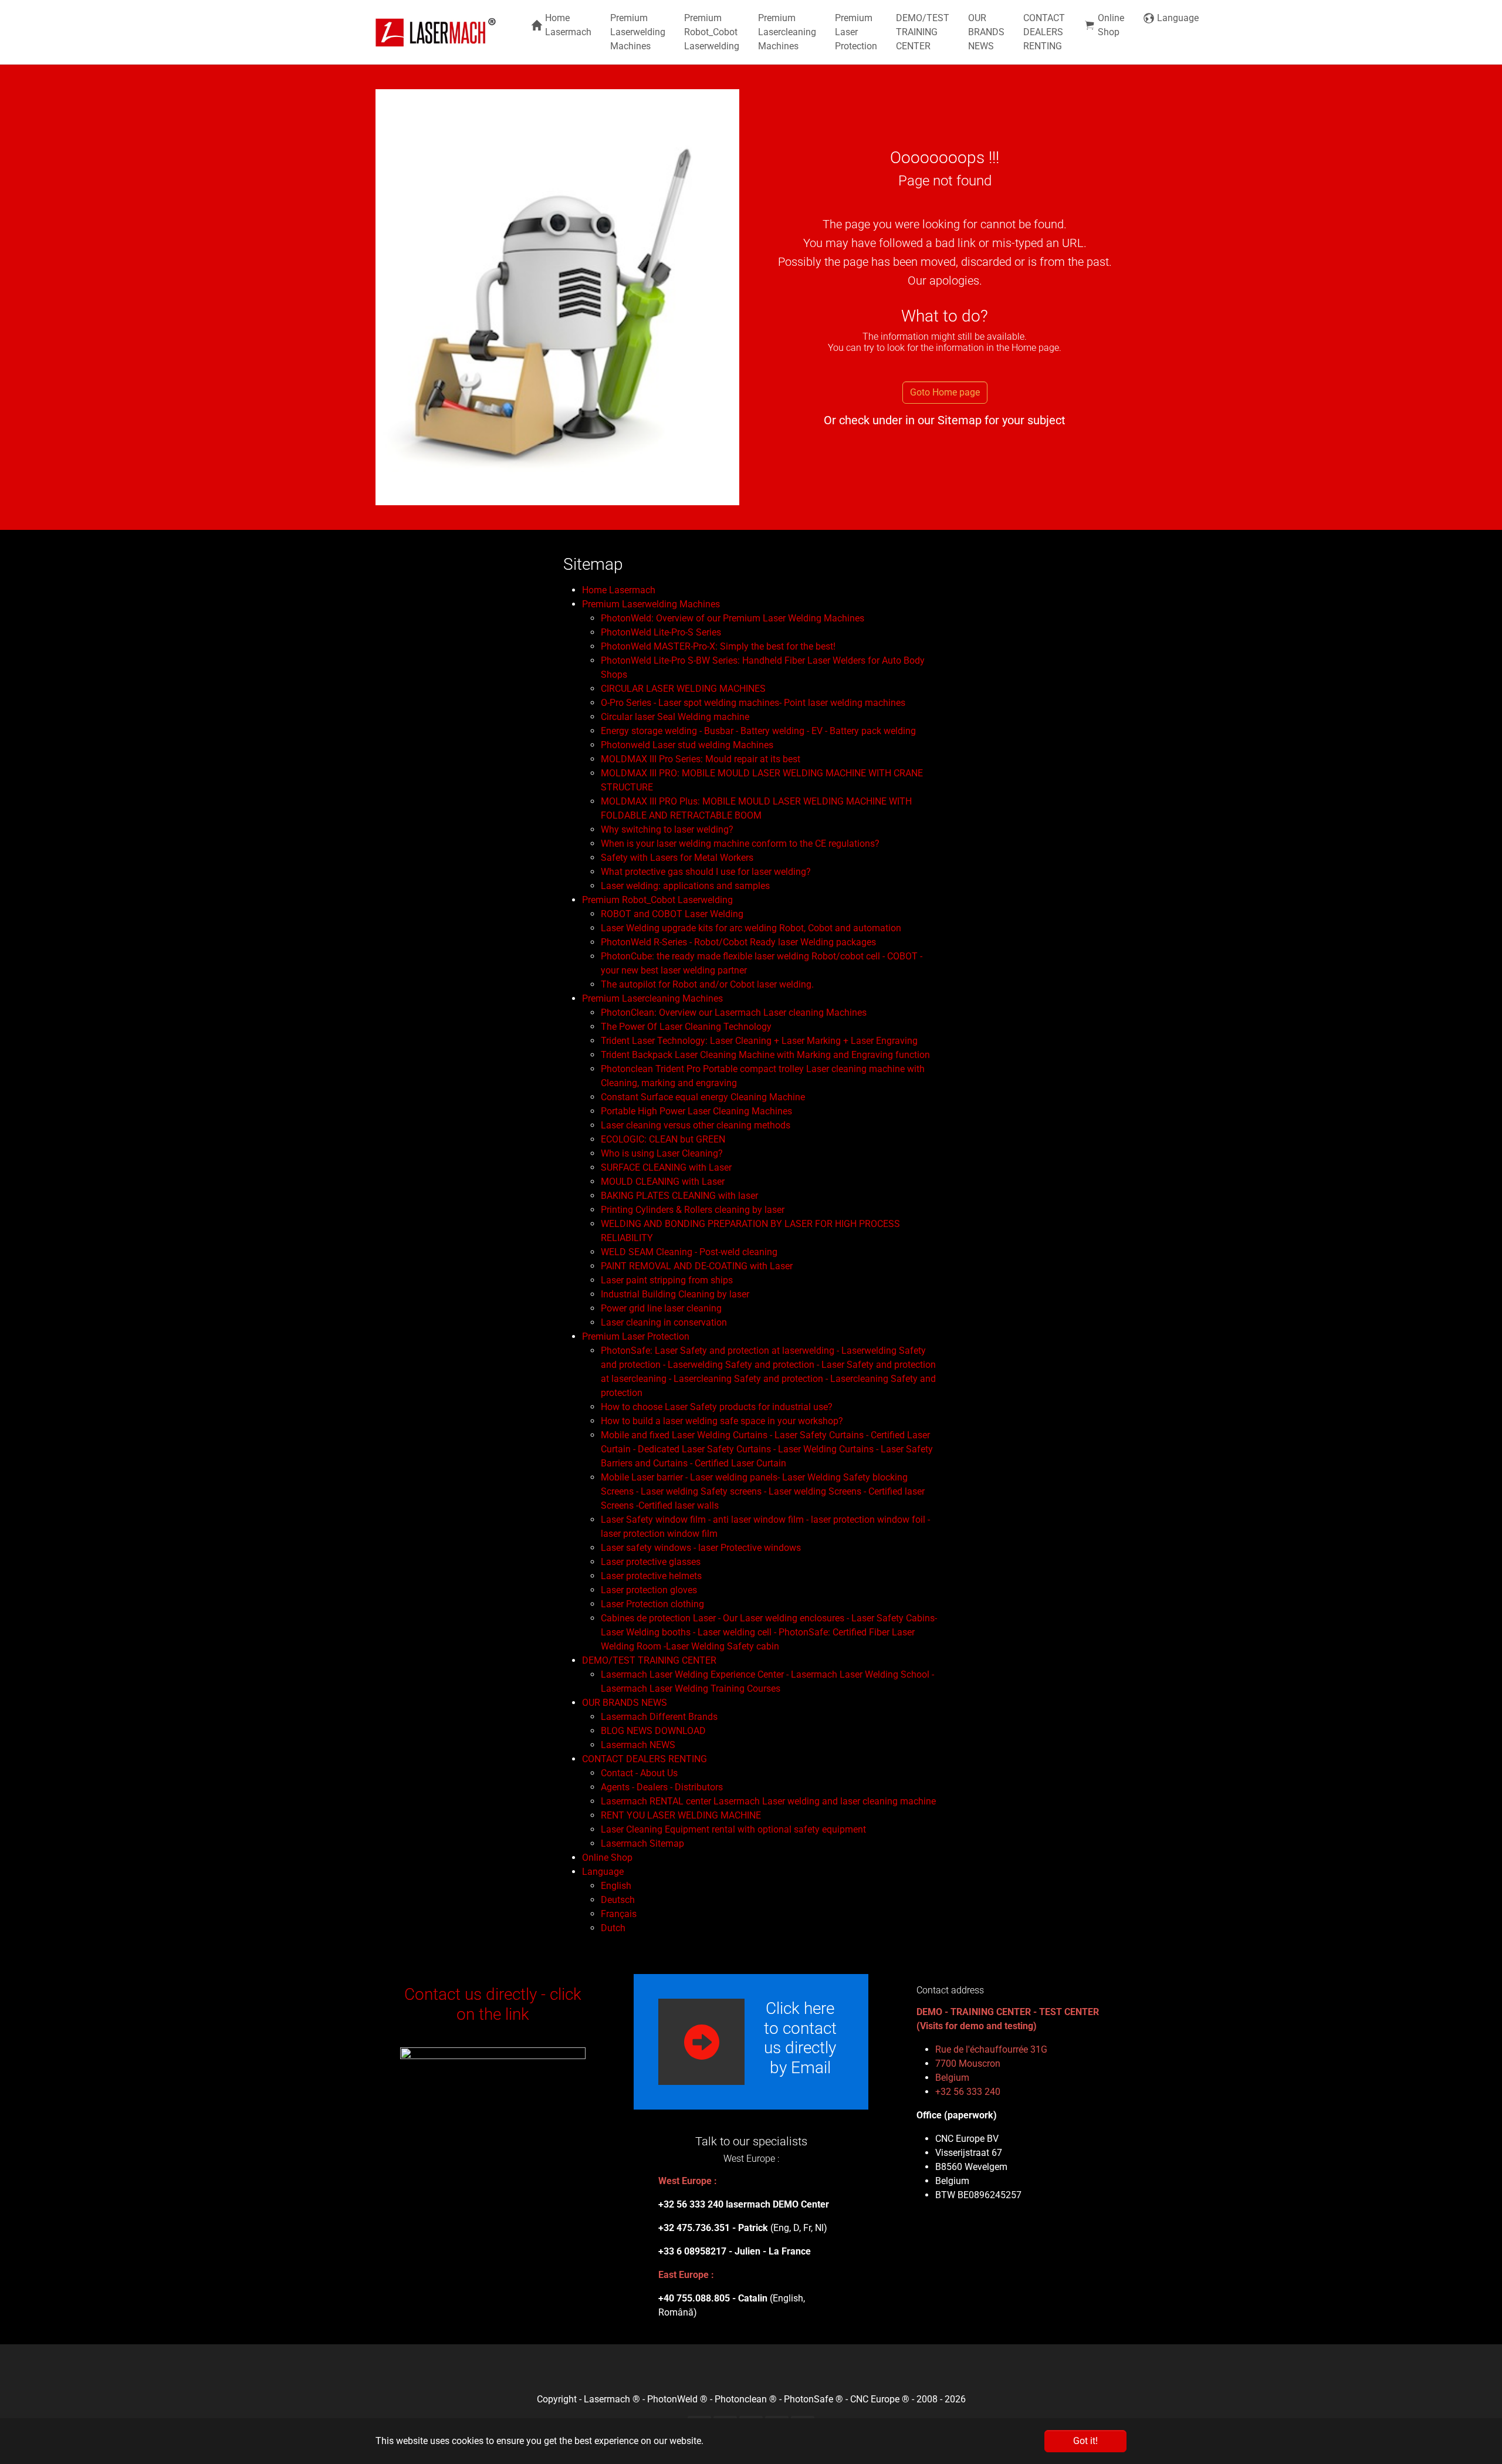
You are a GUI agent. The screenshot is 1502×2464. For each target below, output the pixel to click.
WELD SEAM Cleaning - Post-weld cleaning (689, 1252)
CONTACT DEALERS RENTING (645, 1759)
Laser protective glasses (651, 1562)
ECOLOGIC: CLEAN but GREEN (663, 1139)
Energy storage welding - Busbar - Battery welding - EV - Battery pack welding (758, 731)
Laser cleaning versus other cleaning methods (696, 1125)
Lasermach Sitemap (642, 1843)
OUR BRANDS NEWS (625, 1703)
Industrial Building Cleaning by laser (675, 1294)
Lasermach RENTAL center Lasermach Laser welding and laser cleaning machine (768, 1801)
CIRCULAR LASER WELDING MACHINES (683, 689)
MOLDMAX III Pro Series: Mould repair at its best (701, 759)
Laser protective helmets (651, 1576)
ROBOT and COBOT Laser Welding (672, 914)
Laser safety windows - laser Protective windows (701, 1548)
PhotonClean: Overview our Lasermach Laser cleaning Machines (734, 1013)
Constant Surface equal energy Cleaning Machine (703, 1097)
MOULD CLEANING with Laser (663, 1182)
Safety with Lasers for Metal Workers (677, 858)
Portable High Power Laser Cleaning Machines (696, 1111)
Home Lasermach (619, 590)
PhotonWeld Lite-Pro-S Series (661, 632)
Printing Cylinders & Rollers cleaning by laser (693, 1210)
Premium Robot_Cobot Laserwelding (657, 900)
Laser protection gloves (649, 1590)
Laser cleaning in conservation (664, 1322)
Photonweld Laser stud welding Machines (687, 745)
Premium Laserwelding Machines (651, 604)
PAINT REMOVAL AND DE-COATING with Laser (697, 1266)
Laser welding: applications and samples (685, 886)
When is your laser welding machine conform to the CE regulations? (740, 844)
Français (619, 1914)
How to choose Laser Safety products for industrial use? (717, 1407)
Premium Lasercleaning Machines (652, 998)
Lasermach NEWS (638, 1745)
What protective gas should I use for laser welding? (706, 872)
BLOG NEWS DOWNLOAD (653, 1731)
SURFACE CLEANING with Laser (666, 1167)
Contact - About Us (639, 1773)
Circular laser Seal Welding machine (675, 717)
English (616, 1886)
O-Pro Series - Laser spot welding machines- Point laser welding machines (753, 703)
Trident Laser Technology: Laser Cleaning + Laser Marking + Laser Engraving (759, 1041)
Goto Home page (945, 392)
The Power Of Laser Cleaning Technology (686, 1027)
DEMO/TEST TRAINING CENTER (649, 1660)
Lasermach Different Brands (659, 1717)
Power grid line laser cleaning (661, 1308)
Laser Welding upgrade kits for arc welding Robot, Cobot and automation (751, 928)
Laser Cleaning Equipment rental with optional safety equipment (733, 1829)
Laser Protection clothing (652, 1604)
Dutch (613, 1928)
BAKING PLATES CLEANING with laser (679, 1196)
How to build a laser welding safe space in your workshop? (722, 1421)
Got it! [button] (1085, 2441)
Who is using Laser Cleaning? (662, 1153)
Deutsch (618, 1900)
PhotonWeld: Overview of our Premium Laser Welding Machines (733, 618)
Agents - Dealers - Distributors (662, 1787)
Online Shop (607, 1858)
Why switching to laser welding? (667, 829)
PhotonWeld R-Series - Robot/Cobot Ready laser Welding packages (738, 942)
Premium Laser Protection (636, 1336)
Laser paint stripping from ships (667, 1280)
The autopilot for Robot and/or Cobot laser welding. (707, 984)
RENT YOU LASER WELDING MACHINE (681, 1815)
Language (603, 1872)
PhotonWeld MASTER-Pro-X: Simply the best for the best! (718, 646)
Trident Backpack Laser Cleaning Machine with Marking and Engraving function (765, 1055)
